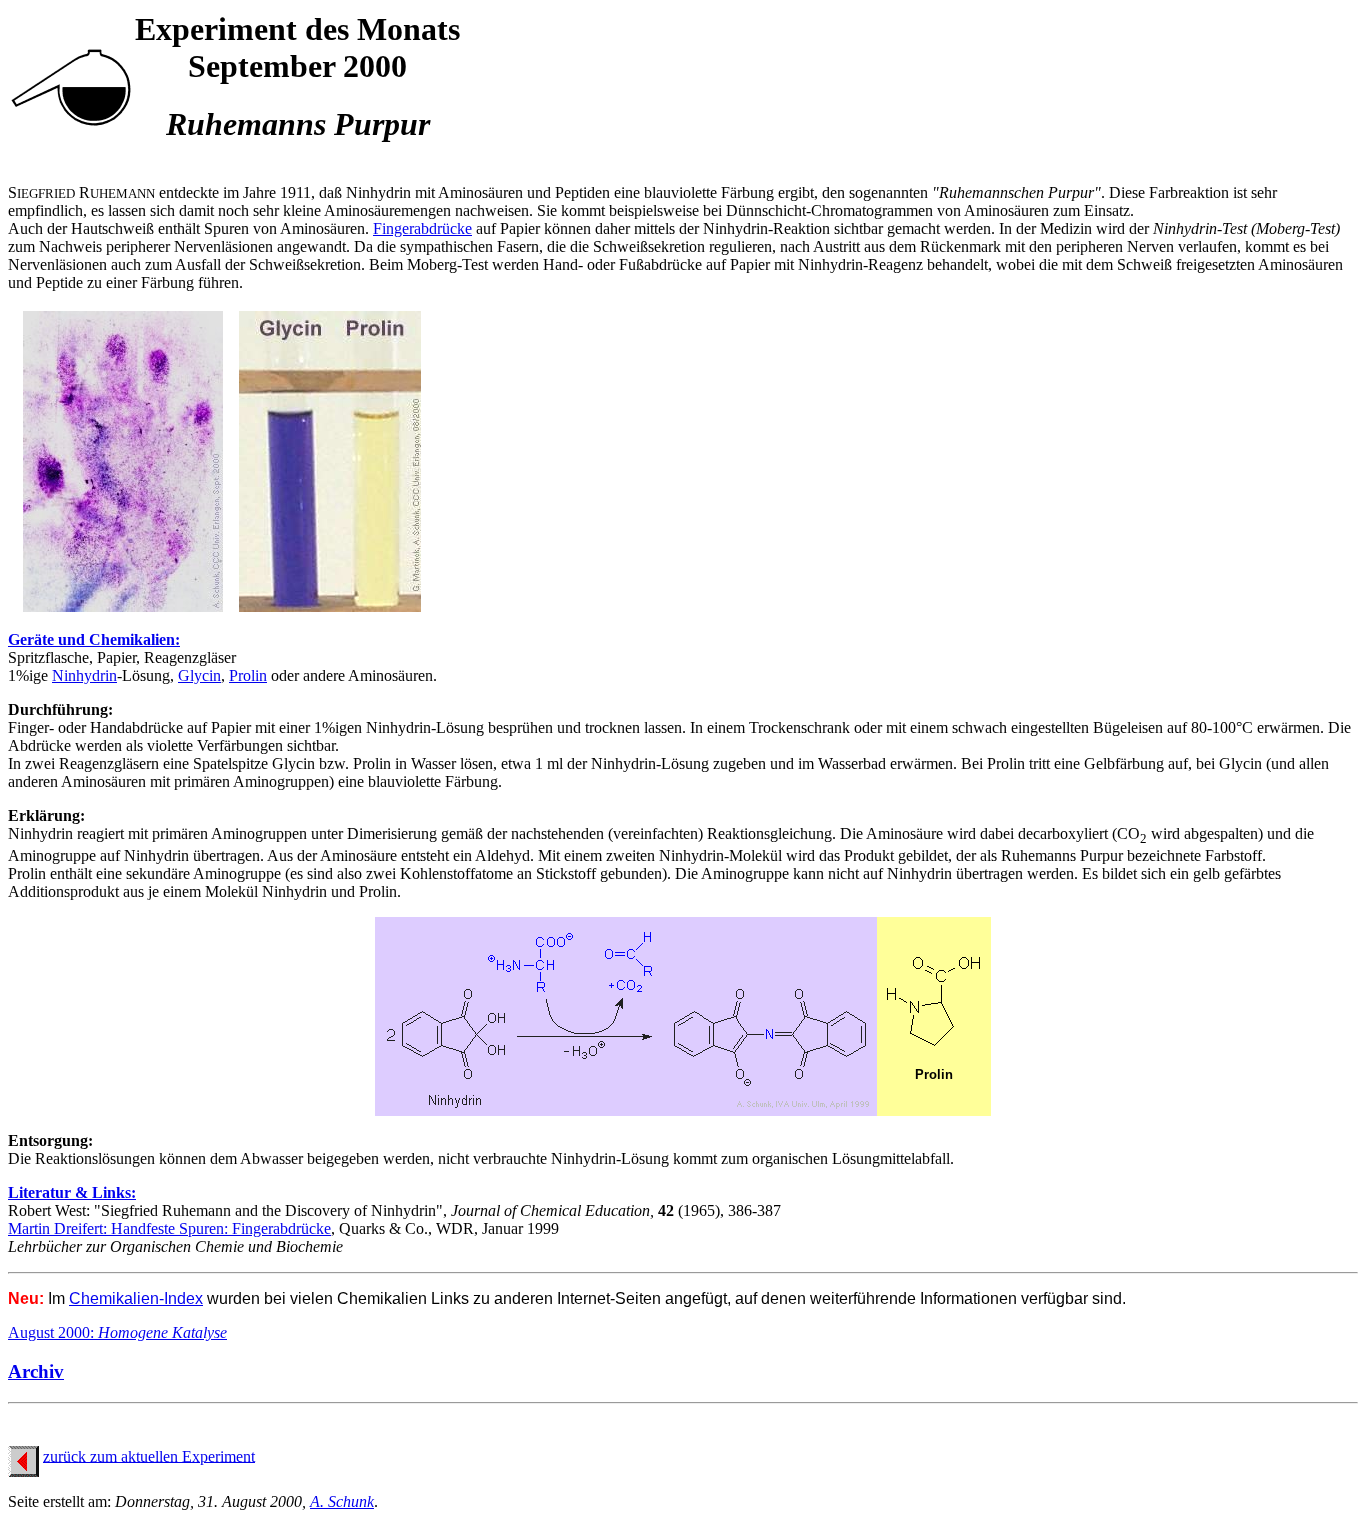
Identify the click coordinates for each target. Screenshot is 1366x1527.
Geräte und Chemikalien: (94, 639)
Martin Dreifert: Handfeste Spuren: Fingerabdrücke (169, 1228)
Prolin (248, 675)
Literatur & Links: (72, 1192)
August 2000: (117, 1332)
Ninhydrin (84, 675)
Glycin (199, 675)
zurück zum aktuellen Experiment (149, 1455)
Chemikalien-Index (136, 1298)
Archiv (36, 1371)
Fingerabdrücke (422, 228)
